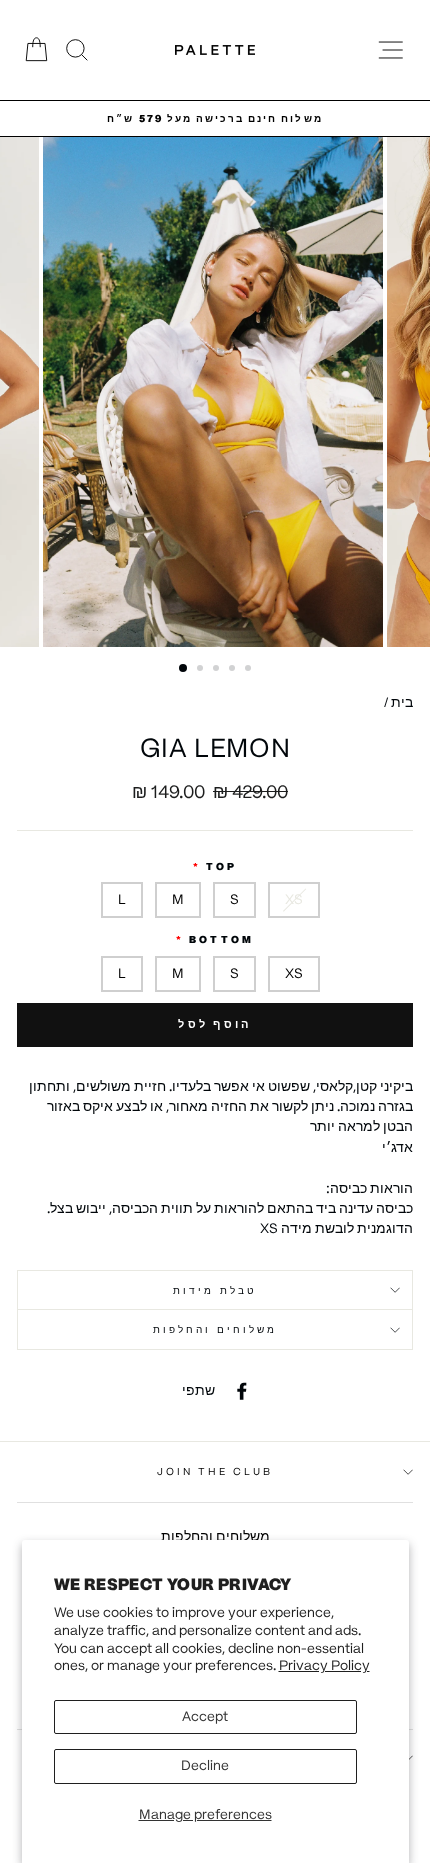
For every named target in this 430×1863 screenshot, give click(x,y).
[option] (215, 118)
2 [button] (202, 670)
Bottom (221, 939)
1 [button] (184, 669)
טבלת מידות (215, 1290)
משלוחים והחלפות (215, 1329)
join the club (215, 1471)
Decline (205, 1765)
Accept (205, 1716)
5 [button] (250, 670)
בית (402, 702)
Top (221, 866)
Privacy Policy (324, 1665)
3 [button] (218, 670)
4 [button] (234, 670)
